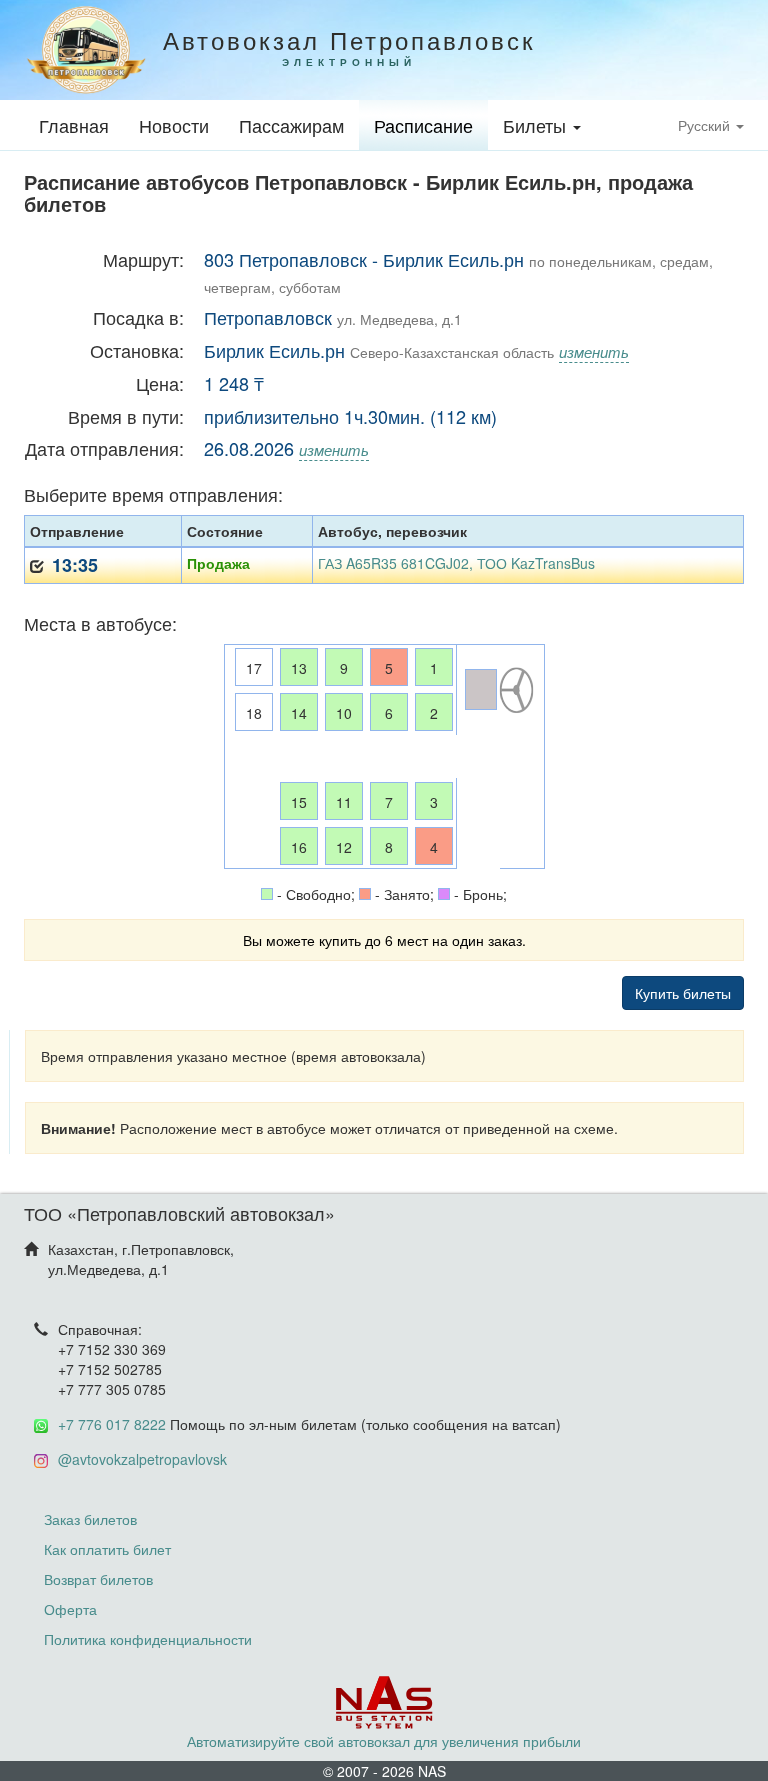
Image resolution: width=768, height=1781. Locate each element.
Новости (174, 125)
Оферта (70, 1609)
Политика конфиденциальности (148, 1639)
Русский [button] (706, 125)
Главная (74, 125)
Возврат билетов (98, 1579)
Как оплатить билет (107, 1549)
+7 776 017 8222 (112, 1424)
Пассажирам (291, 125)
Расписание (423, 125)
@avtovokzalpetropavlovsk (142, 1459)
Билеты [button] (537, 125)
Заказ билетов (90, 1519)
